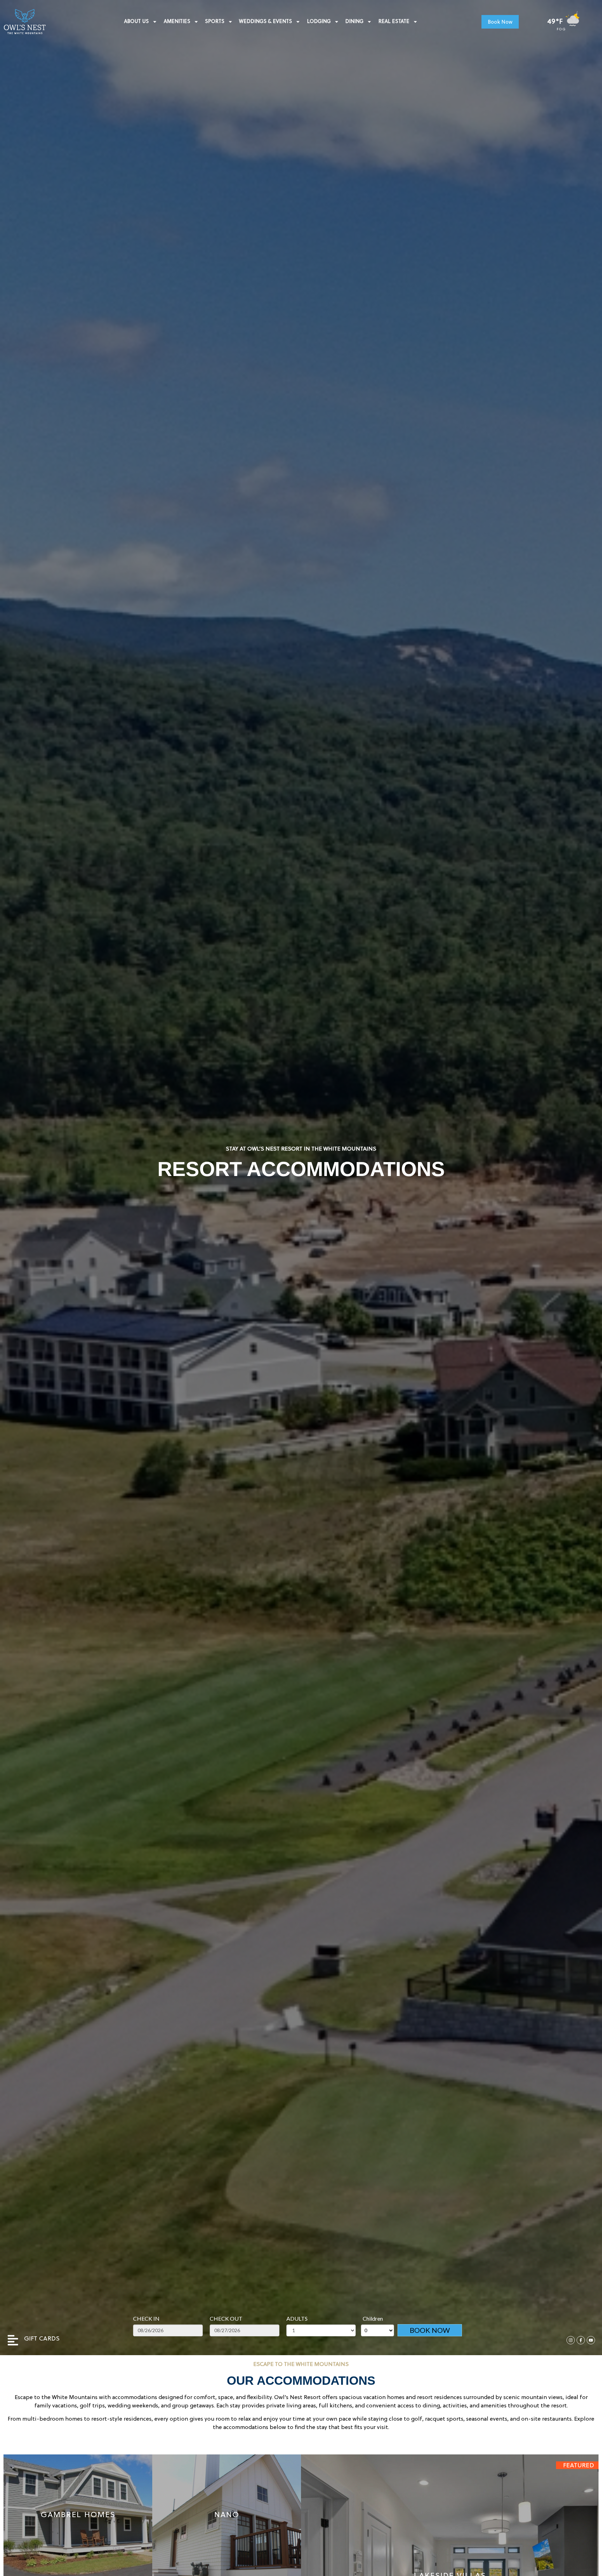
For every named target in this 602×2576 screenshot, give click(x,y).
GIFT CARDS (42, 2339)
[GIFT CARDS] (13, 2340)
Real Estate (394, 22)
